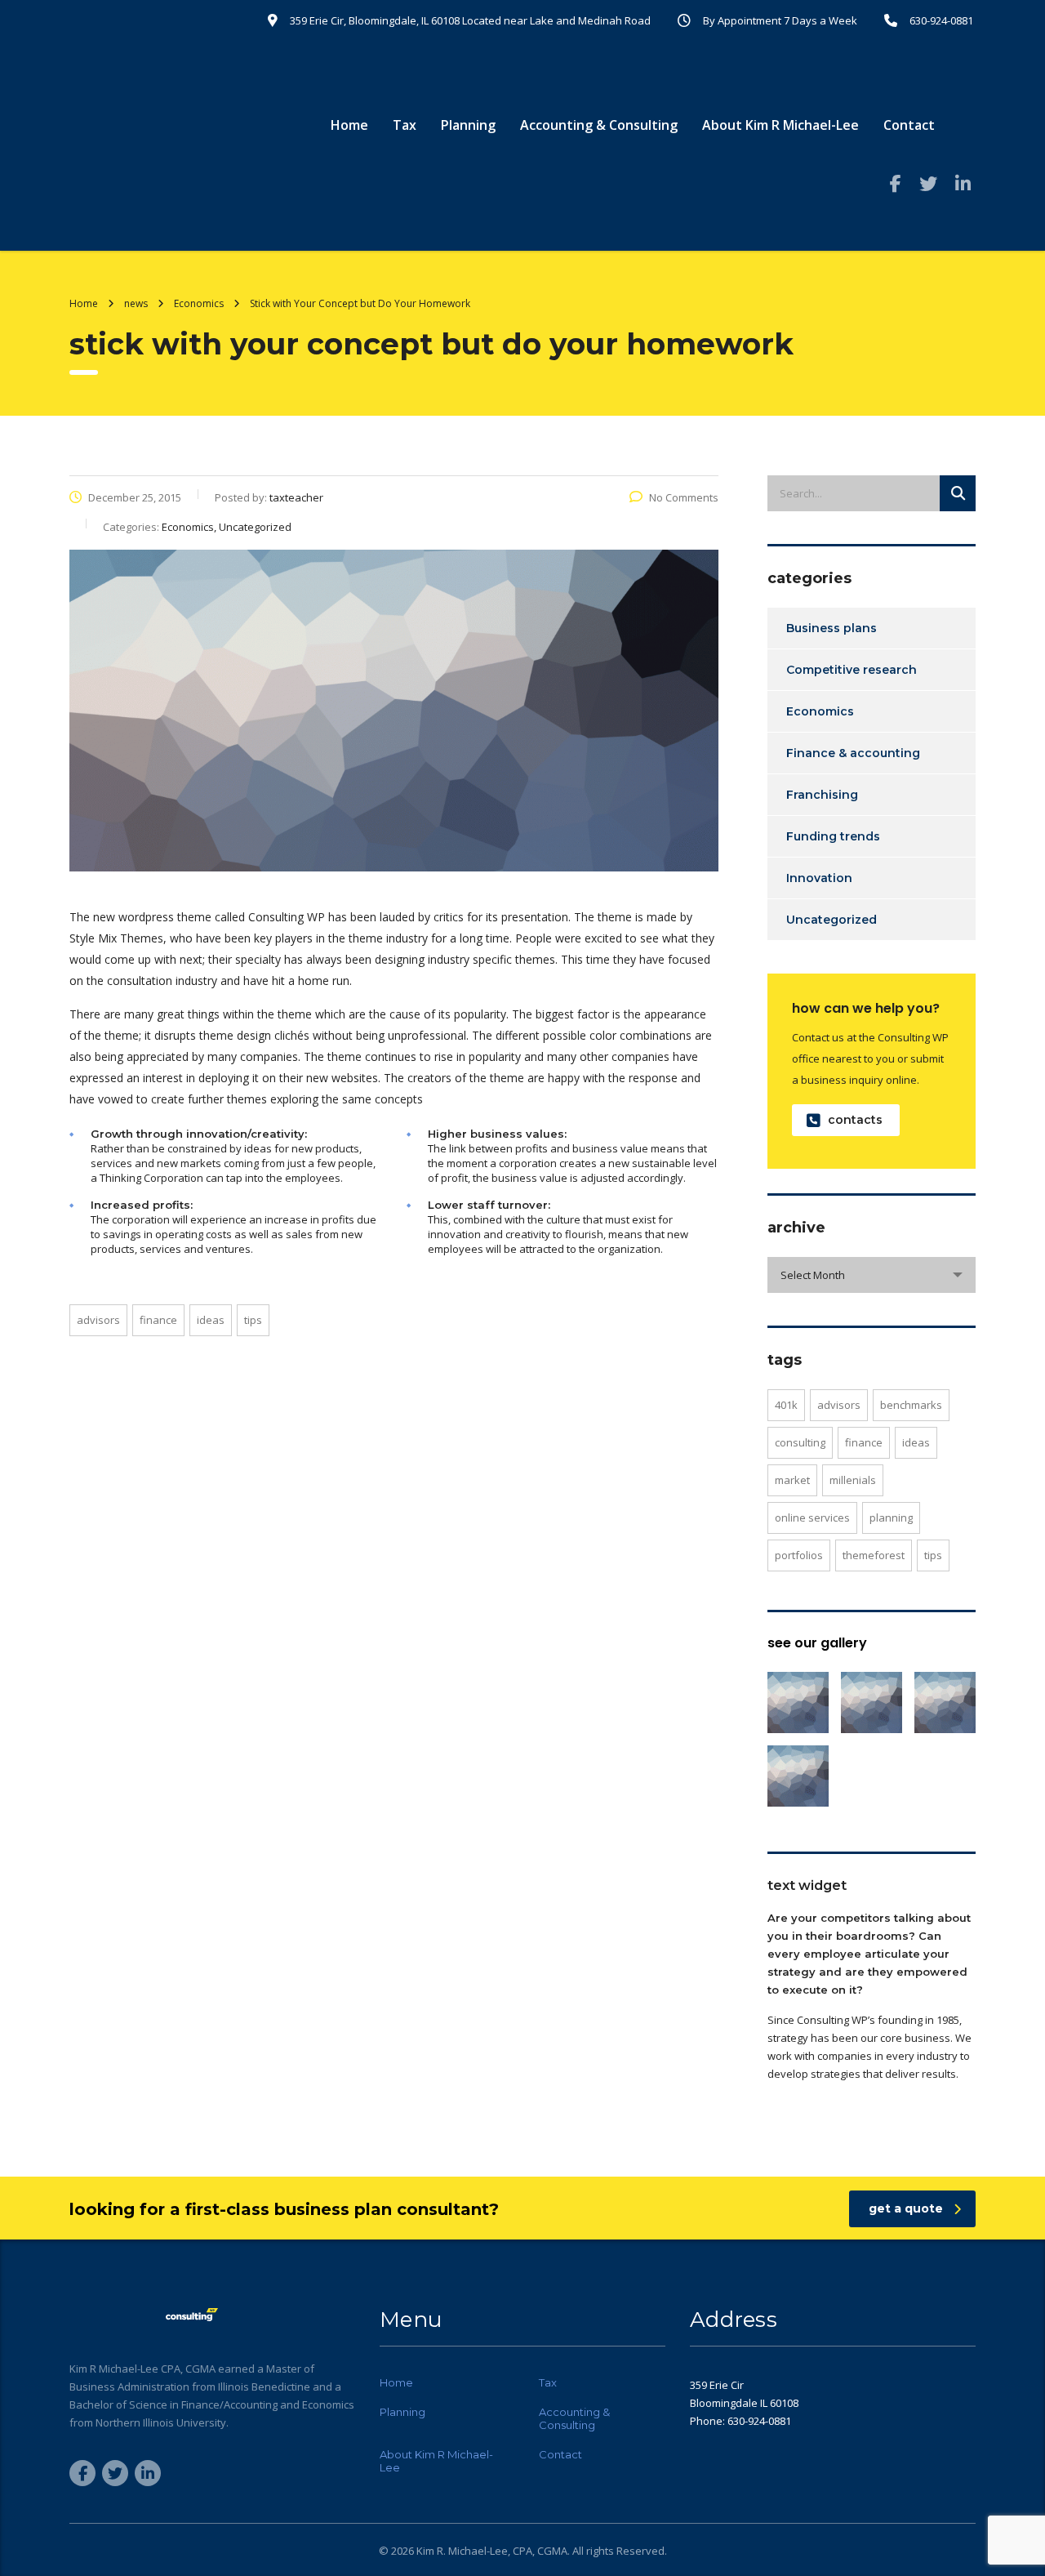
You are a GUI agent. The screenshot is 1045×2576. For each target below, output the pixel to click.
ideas (211, 1320)
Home (349, 125)
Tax (405, 125)
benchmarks (911, 1405)
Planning (468, 125)
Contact (909, 125)
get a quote (906, 2208)
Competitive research (852, 670)
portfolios (799, 1555)
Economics (820, 711)
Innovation (819, 878)
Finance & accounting (853, 753)
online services (812, 1518)
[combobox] (872, 1275)
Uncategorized (832, 920)
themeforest (874, 1555)
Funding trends (833, 836)
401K (786, 1405)
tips (253, 1320)
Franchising (822, 795)
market (792, 1480)
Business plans (832, 628)
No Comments (684, 497)
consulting (800, 1442)
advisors (98, 1320)
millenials (853, 1480)
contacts (855, 1120)
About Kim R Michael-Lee (780, 125)
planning (891, 1518)
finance (158, 1320)
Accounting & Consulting (599, 125)
